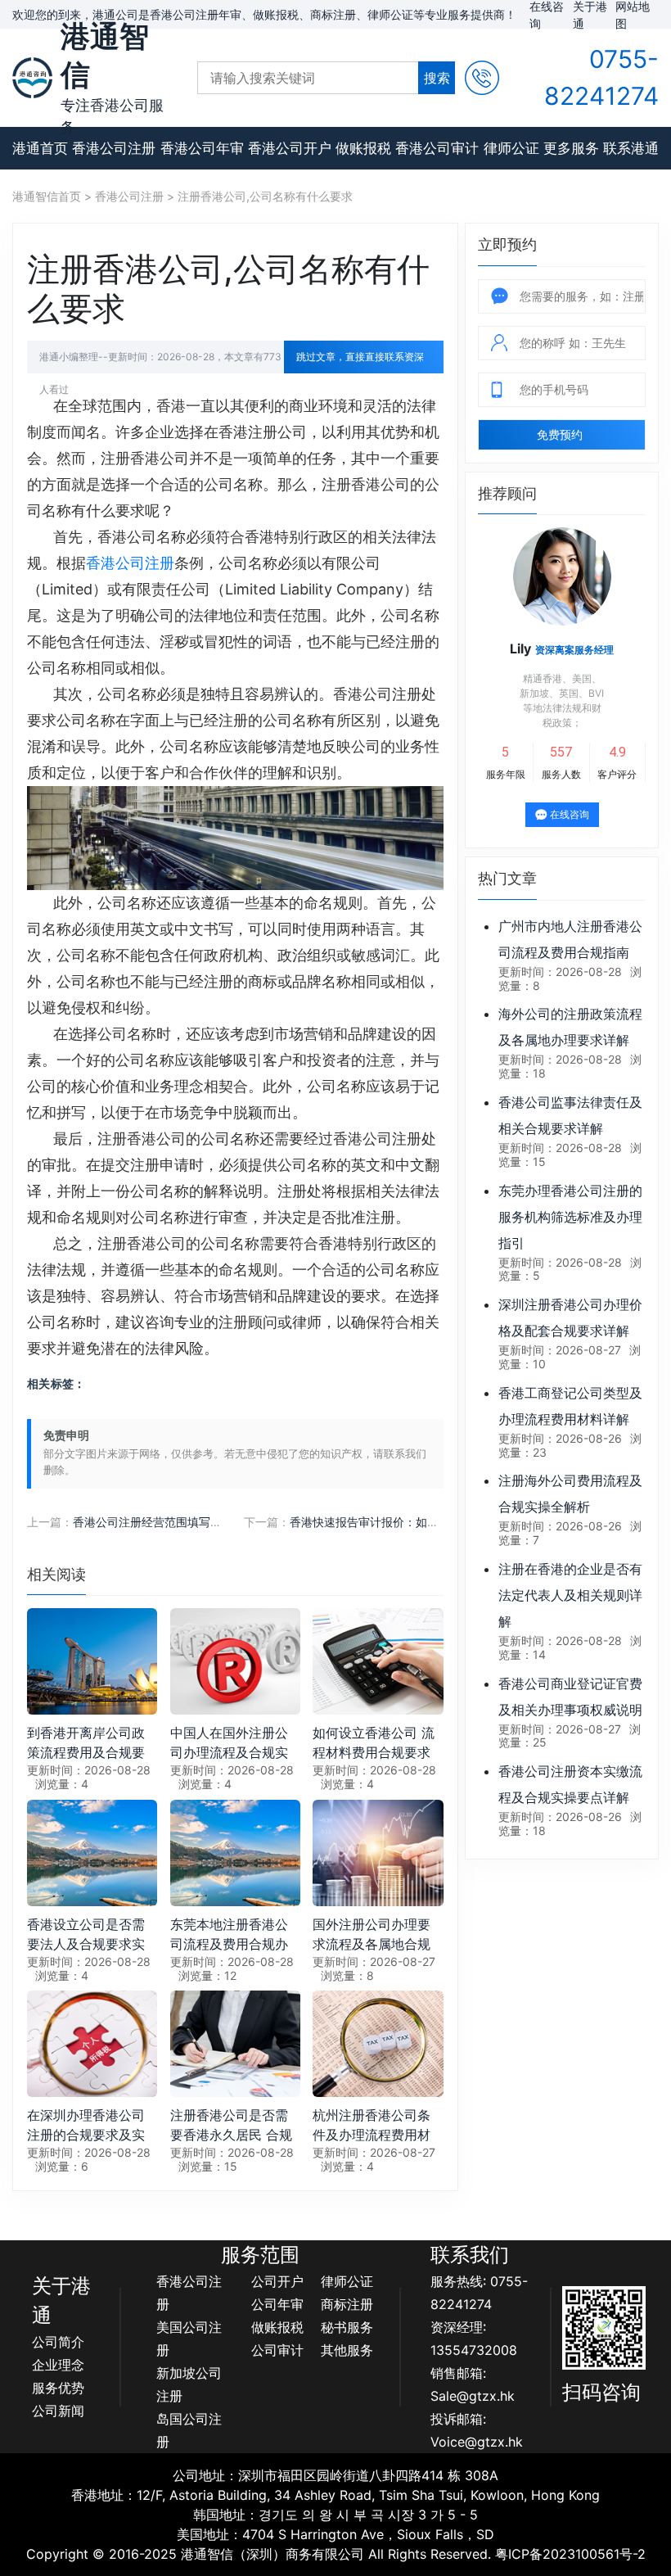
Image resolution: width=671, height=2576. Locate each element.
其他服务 (347, 2350)
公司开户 (277, 2281)
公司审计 (277, 2350)
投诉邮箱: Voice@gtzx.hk (477, 2430)
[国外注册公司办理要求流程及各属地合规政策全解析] (378, 1851)
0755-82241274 (601, 77)
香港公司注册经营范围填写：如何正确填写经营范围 (205, 1522)
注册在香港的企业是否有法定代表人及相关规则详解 (570, 1595)
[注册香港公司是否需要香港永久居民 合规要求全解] (235, 2043)
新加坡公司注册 (189, 2384)
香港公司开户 (290, 148)
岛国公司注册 (189, 2430)
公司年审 (277, 2304)
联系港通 (631, 148)
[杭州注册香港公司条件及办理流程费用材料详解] (378, 2043)
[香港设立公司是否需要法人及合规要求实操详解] (92, 1851)
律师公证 (511, 148)
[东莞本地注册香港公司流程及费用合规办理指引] (235, 1851)
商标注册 (347, 2304)
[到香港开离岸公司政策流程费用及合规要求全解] (92, 1661)
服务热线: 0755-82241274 (479, 2293)
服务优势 (58, 2388)
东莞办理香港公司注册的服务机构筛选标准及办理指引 (570, 1217)
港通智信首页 (47, 196)
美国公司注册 (189, 2339)
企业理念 (58, 2365)
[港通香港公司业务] (32, 77)
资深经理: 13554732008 (474, 2339)
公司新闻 (58, 2411)
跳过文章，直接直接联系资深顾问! (360, 362)
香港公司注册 (114, 148)
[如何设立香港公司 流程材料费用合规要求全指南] (378, 1661)
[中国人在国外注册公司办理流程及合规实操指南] (235, 1661)
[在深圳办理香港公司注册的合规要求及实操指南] (92, 2043)
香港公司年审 (202, 148)
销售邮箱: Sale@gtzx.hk (473, 2384)
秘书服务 (347, 2327)
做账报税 (363, 148)
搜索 (437, 78)
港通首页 (40, 148)
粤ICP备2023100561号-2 (570, 2554)
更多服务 (571, 148)
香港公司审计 (437, 148)
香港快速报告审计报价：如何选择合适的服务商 (410, 1522)
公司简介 (58, 2342)
